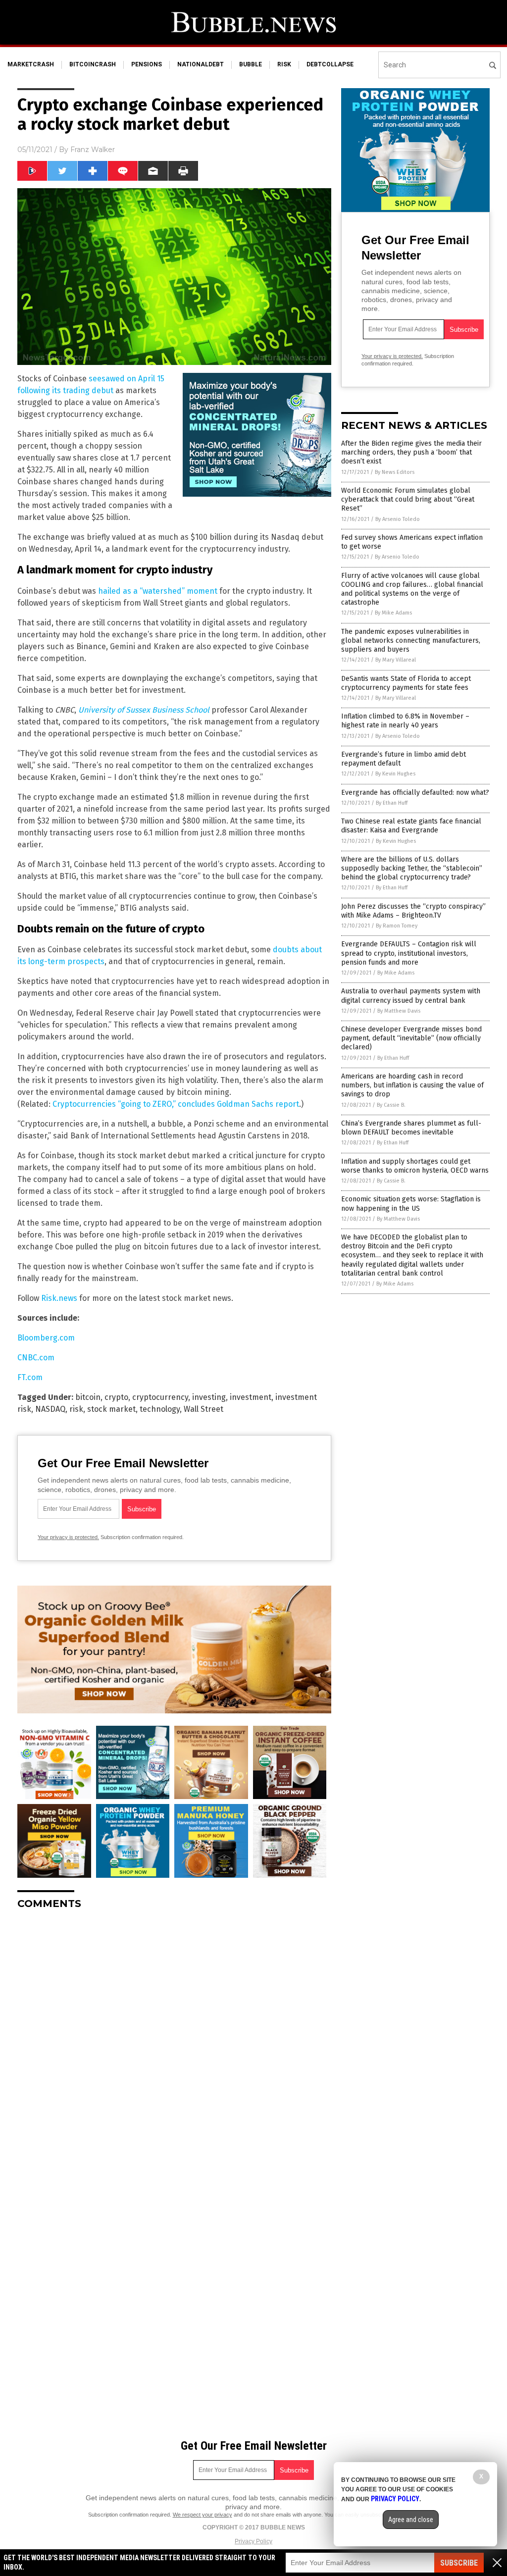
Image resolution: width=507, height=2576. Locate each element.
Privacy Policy (253, 2541)
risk (284, 64)
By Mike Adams (393, 613)
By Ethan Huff (392, 803)
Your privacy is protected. (68, 1537)
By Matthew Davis (399, 1011)
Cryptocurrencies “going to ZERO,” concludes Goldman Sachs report (176, 1104)
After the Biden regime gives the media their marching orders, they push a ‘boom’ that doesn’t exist (411, 452)
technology (160, 1409)
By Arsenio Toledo (398, 519)
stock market (111, 1409)
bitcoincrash (93, 64)
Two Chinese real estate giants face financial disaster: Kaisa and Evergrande (411, 826)
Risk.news (59, 1298)
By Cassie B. (391, 1105)
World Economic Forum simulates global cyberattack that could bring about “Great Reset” (408, 499)
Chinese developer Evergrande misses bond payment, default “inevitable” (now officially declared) (411, 1038)
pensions (147, 64)
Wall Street (203, 1409)
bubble (251, 64)
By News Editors (395, 472)
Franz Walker (93, 150)
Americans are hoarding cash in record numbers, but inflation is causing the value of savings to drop (412, 1085)
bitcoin (88, 1397)
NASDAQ (50, 1409)
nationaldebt (201, 64)
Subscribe (459, 2563)
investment (251, 1397)
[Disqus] (174, 2041)
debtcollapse (330, 64)
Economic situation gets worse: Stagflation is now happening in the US (411, 1204)
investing (209, 1397)
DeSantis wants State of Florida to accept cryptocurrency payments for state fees (406, 683)
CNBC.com (36, 1358)
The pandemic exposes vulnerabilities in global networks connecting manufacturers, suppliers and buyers (411, 641)
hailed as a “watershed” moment (158, 591)
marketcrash (31, 64)
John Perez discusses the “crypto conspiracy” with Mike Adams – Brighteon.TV (413, 911)
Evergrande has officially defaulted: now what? (415, 793)
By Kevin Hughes (395, 774)
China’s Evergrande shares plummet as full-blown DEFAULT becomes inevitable (411, 1128)
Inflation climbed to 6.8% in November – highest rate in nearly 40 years (405, 721)
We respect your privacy (203, 2515)
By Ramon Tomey (397, 926)
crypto (116, 1397)
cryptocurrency (160, 1397)
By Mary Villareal (396, 660)
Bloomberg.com (46, 1338)
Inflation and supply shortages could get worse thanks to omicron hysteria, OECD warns (415, 1166)
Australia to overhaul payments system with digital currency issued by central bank (411, 996)
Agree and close (411, 2520)
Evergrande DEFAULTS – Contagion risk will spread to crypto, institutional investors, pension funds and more (409, 953)
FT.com (30, 1377)
